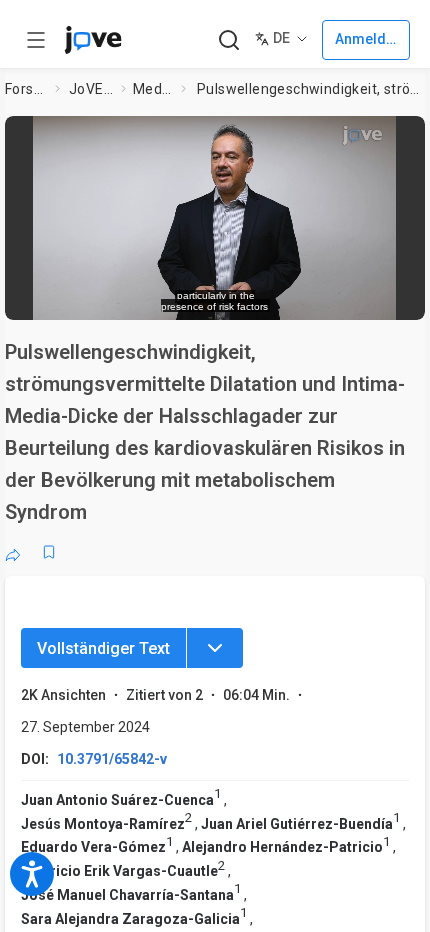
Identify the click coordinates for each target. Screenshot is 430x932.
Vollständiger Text (103, 648)
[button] (404, 137)
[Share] (13, 552)
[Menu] (215, 648)
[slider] (132, 295)
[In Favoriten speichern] (49, 552)
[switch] (249, 295)
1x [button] (350, 294)
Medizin (153, 89)
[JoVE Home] (93, 40)
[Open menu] (36, 40)
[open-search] (228, 40)
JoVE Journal (91, 89)
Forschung (26, 89)
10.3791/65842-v (112, 759)
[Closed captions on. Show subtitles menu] (389, 295)
